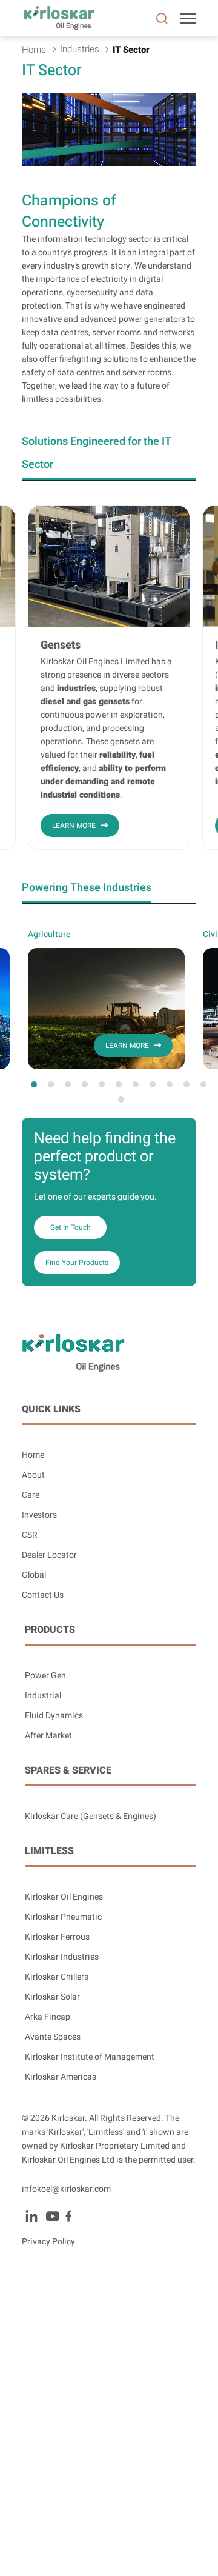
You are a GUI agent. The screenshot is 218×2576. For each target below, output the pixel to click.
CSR (30, 1535)
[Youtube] (52, 2216)
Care (31, 1495)
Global (34, 1575)
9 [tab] (170, 1084)
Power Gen (45, 1676)
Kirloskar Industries (62, 1957)
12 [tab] (121, 1099)
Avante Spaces (53, 2037)
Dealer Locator (49, 1555)
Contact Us (43, 1595)
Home (33, 1455)
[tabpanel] (106, 999)
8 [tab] (153, 1084)
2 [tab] (51, 1084)
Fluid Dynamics (54, 1716)
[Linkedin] (31, 2216)
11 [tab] (203, 1084)
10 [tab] (187, 1084)
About (33, 1475)
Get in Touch (71, 1227)
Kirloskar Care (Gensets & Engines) (91, 1816)
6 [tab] (119, 1084)
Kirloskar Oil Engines (64, 1897)
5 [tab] (102, 1084)
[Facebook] (68, 2216)
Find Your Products (77, 1263)
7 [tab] (136, 1084)
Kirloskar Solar (52, 1997)
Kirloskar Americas (61, 2077)
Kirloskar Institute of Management (90, 2057)
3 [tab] (68, 1084)
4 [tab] (85, 1084)
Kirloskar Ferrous (57, 1937)
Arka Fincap (48, 2017)
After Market (48, 1736)
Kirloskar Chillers (57, 1977)
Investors (39, 1515)
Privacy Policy (48, 2242)
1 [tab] (34, 1084)
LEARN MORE (74, 826)
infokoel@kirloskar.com (66, 2189)
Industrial (43, 1696)
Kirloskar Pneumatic (63, 1917)
